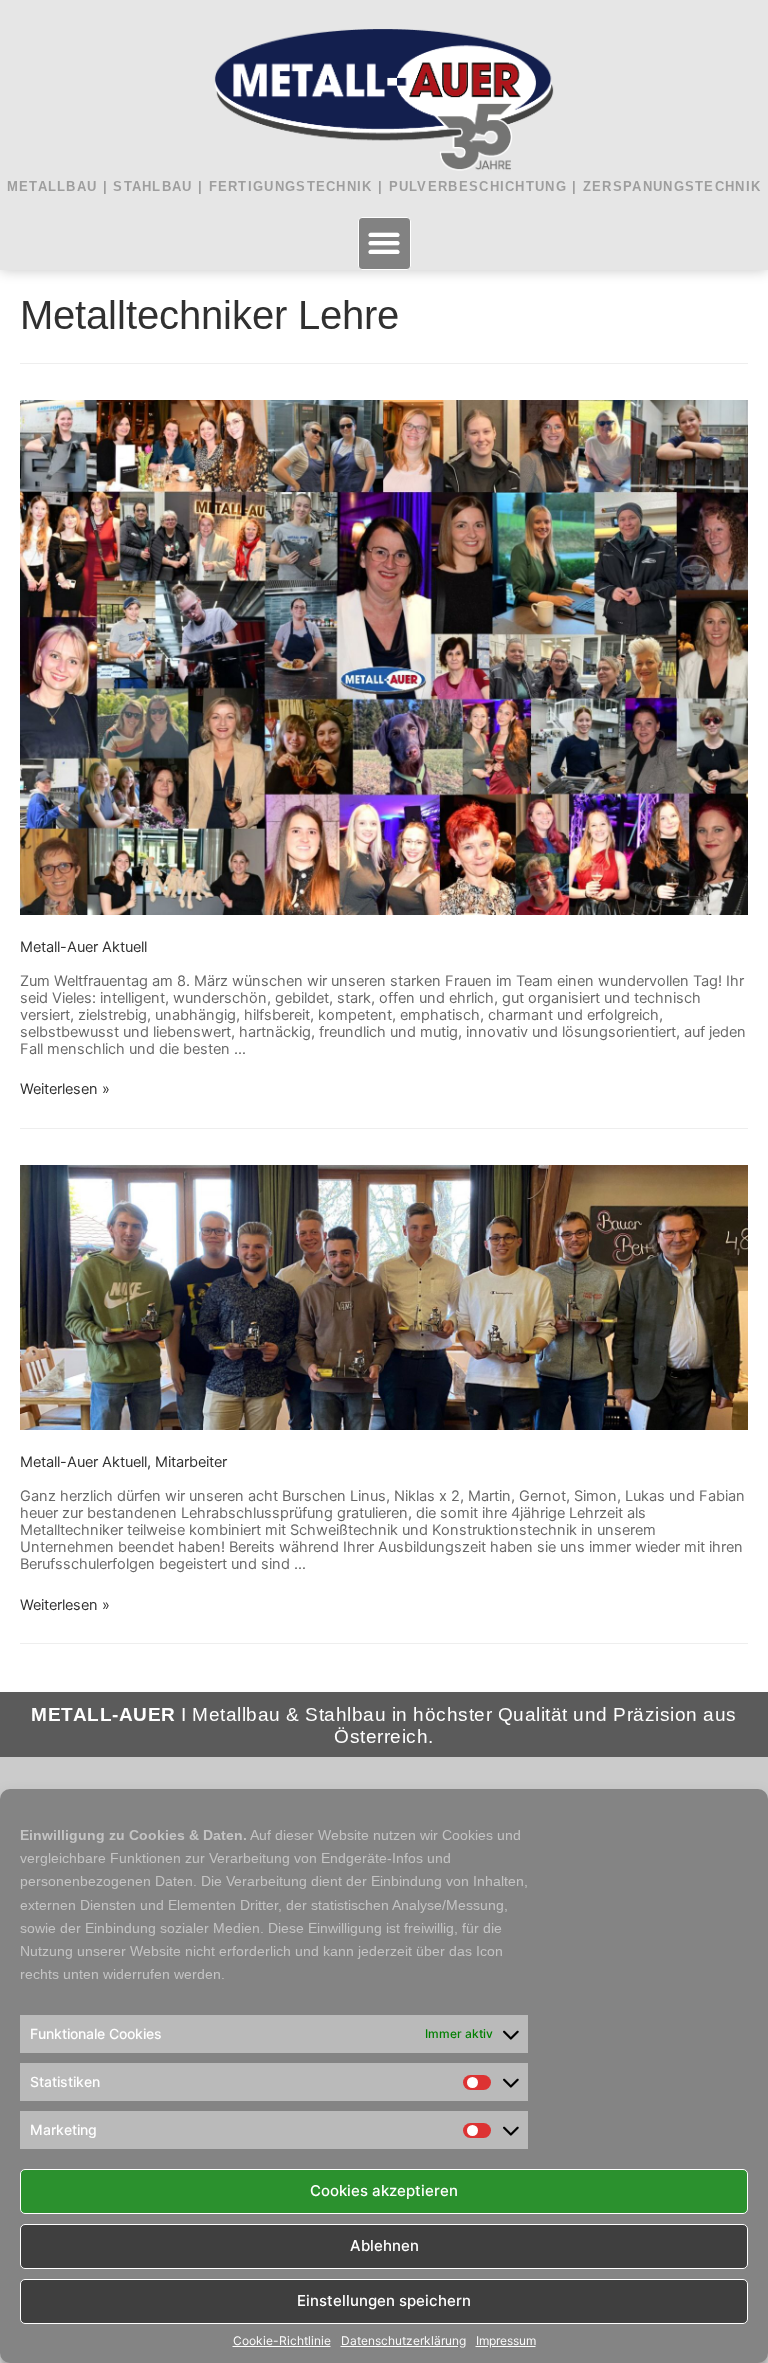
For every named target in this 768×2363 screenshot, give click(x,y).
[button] (384, 243)
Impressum (506, 2341)
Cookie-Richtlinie (282, 2341)
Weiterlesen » (65, 1089)
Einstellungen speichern (384, 2300)
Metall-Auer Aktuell (83, 947)
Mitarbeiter (191, 1462)
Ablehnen (384, 2245)
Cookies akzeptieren (384, 2190)
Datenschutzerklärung (403, 2341)
